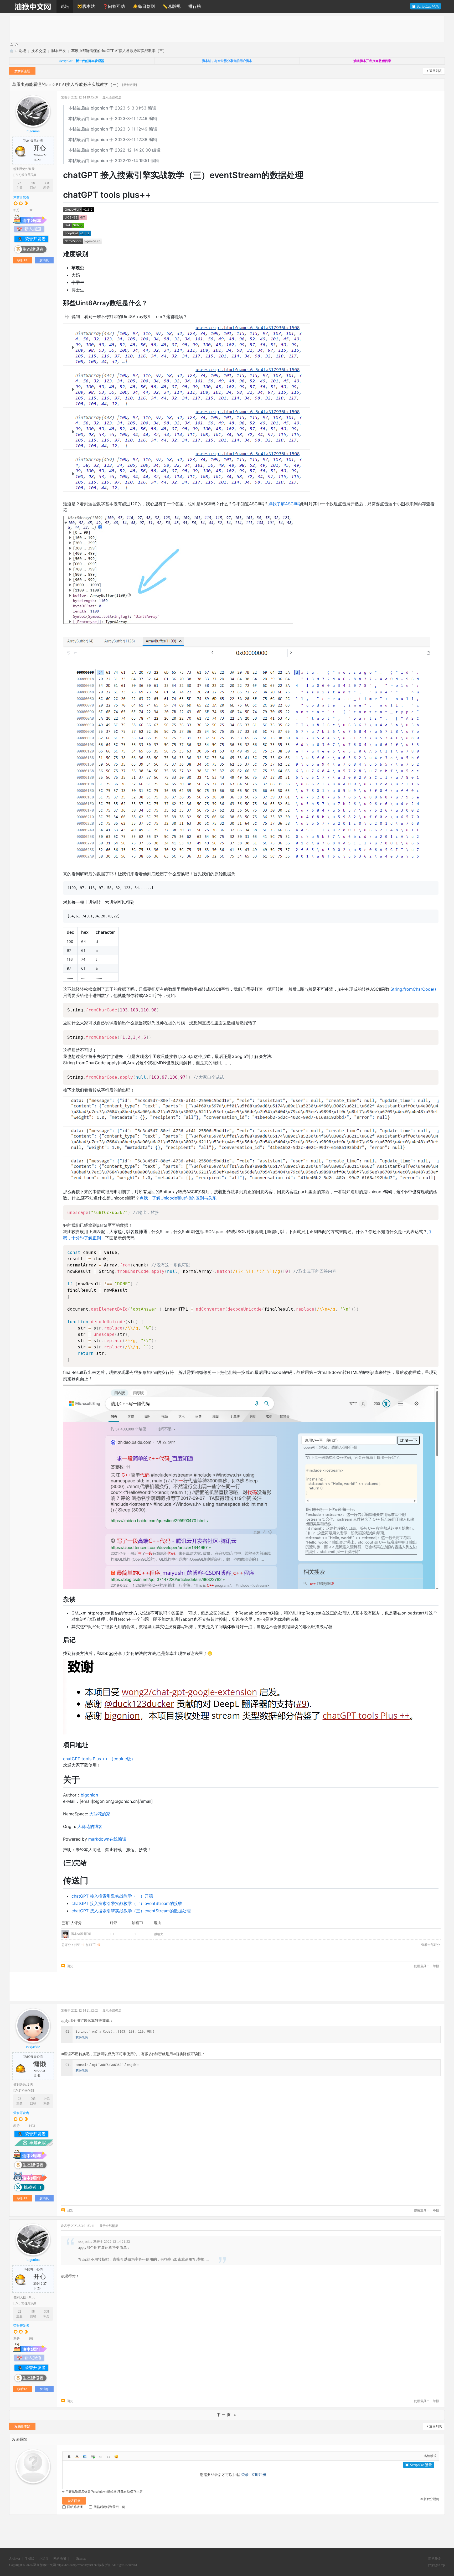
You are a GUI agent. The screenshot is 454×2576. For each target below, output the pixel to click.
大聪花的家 (100, 1814)
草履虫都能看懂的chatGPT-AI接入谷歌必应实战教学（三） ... (121, 51)
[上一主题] (11, 45)
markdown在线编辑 (107, 1839)
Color (77, 2456)
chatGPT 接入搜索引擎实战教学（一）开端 (112, 1896)
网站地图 (60, 2563)
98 (33, 183)
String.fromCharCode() (413, 989)
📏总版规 (172, 6)
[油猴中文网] (33, 7)
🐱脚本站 (86, 6)
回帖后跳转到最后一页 (109, 2512)
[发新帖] (22, 72)
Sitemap (81, 2563)
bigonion (33, 131)
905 (33, 2099)
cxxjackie (33, 2047)
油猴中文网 (11, 51)
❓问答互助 (114, 6)
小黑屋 (44, 2563)
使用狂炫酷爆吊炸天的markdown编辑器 (89, 2496)
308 (47, 183)
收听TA (22, 260)
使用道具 (420, 1966)
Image (85, 2456)
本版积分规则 (430, 2504)
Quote (101, 2456)
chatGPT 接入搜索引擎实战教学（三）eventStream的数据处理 (131, 1911)
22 (19, 183)
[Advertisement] (167, 29)
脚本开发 (59, 51)
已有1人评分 (72, 1923)
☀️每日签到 (144, 6)
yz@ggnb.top (436, 2570)
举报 (436, 1966)
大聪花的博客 (90, 1826)
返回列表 (436, 71)
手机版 (30, 2563)
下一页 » (227, 2415)
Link (93, 2456)
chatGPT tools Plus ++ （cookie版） (99, 1759)
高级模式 (430, 2456)
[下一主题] (16, 45)
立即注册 (259, 2475)
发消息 (44, 260)
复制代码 (81, 2038)
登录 (245, 2475)
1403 (47, 2099)
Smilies (116, 2456)
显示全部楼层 (112, 97)
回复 (70, 1966)
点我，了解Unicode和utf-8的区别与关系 (178, 1198)
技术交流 (39, 51)
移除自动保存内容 (130, 2496)
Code (109, 2456)
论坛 (65, 6)
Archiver (15, 2563)
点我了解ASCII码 (284, 504)
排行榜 (195, 6)
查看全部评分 (431, 1945)
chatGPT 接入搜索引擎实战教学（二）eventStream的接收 (127, 1903)
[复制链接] (130, 85)
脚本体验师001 (81, 1934)
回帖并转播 (75, 2512)
